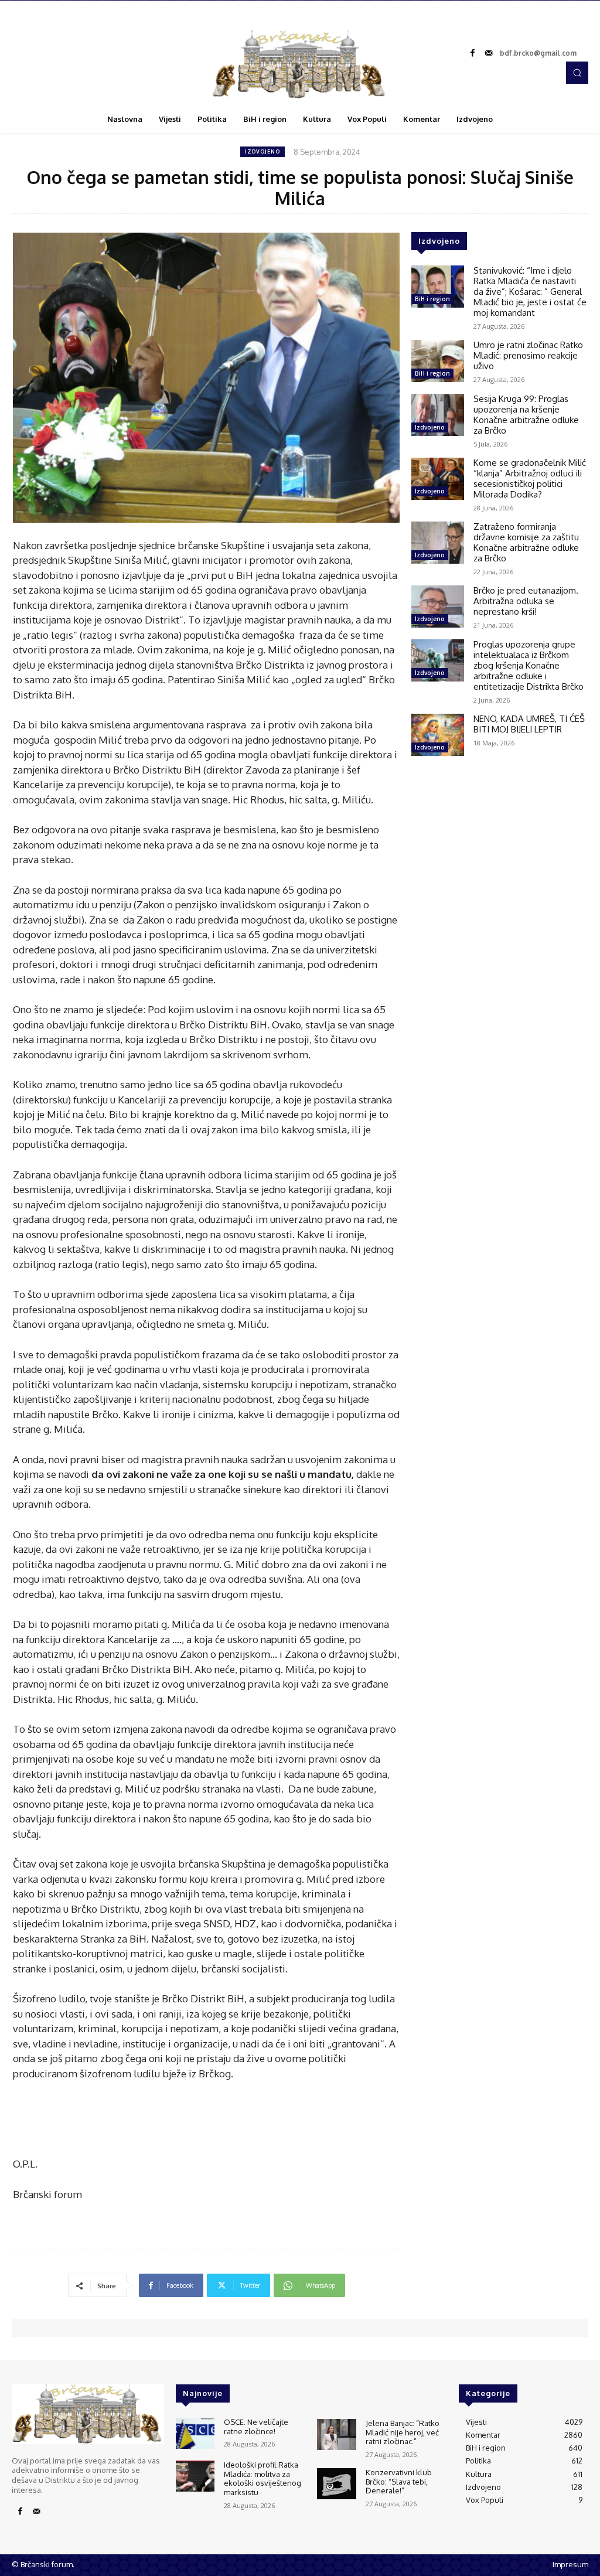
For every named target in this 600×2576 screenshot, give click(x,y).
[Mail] (489, 53)
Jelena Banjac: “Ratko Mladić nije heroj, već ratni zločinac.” (403, 2432)
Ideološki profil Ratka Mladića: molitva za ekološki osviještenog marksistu (262, 2478)
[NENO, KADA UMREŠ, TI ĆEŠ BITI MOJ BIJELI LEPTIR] (438, 735)
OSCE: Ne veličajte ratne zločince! (256, 2427)
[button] (577, 73)
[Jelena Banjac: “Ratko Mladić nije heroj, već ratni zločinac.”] (336, 2434)
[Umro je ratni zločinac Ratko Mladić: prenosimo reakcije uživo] (438, 361)
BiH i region (432, 299)
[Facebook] (472, 53)
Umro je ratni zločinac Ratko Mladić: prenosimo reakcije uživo (528, 355)
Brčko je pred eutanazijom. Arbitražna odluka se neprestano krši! (526, 601)
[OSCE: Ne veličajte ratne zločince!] (195, 2433)
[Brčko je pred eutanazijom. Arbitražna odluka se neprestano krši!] (438, 606)
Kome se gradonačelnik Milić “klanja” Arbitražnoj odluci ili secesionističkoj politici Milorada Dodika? (530, 478)
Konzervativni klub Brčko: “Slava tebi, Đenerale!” (399, 2481)
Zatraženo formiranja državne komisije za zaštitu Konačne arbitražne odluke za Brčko (526, 542)
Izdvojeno (262, 151)
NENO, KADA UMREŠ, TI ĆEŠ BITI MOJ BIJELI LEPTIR (529, 724)
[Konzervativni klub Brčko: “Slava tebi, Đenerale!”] (336, 2484)
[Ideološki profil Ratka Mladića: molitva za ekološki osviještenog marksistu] (195, 2476)
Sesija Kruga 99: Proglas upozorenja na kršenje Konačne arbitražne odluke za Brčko (526, 415)
